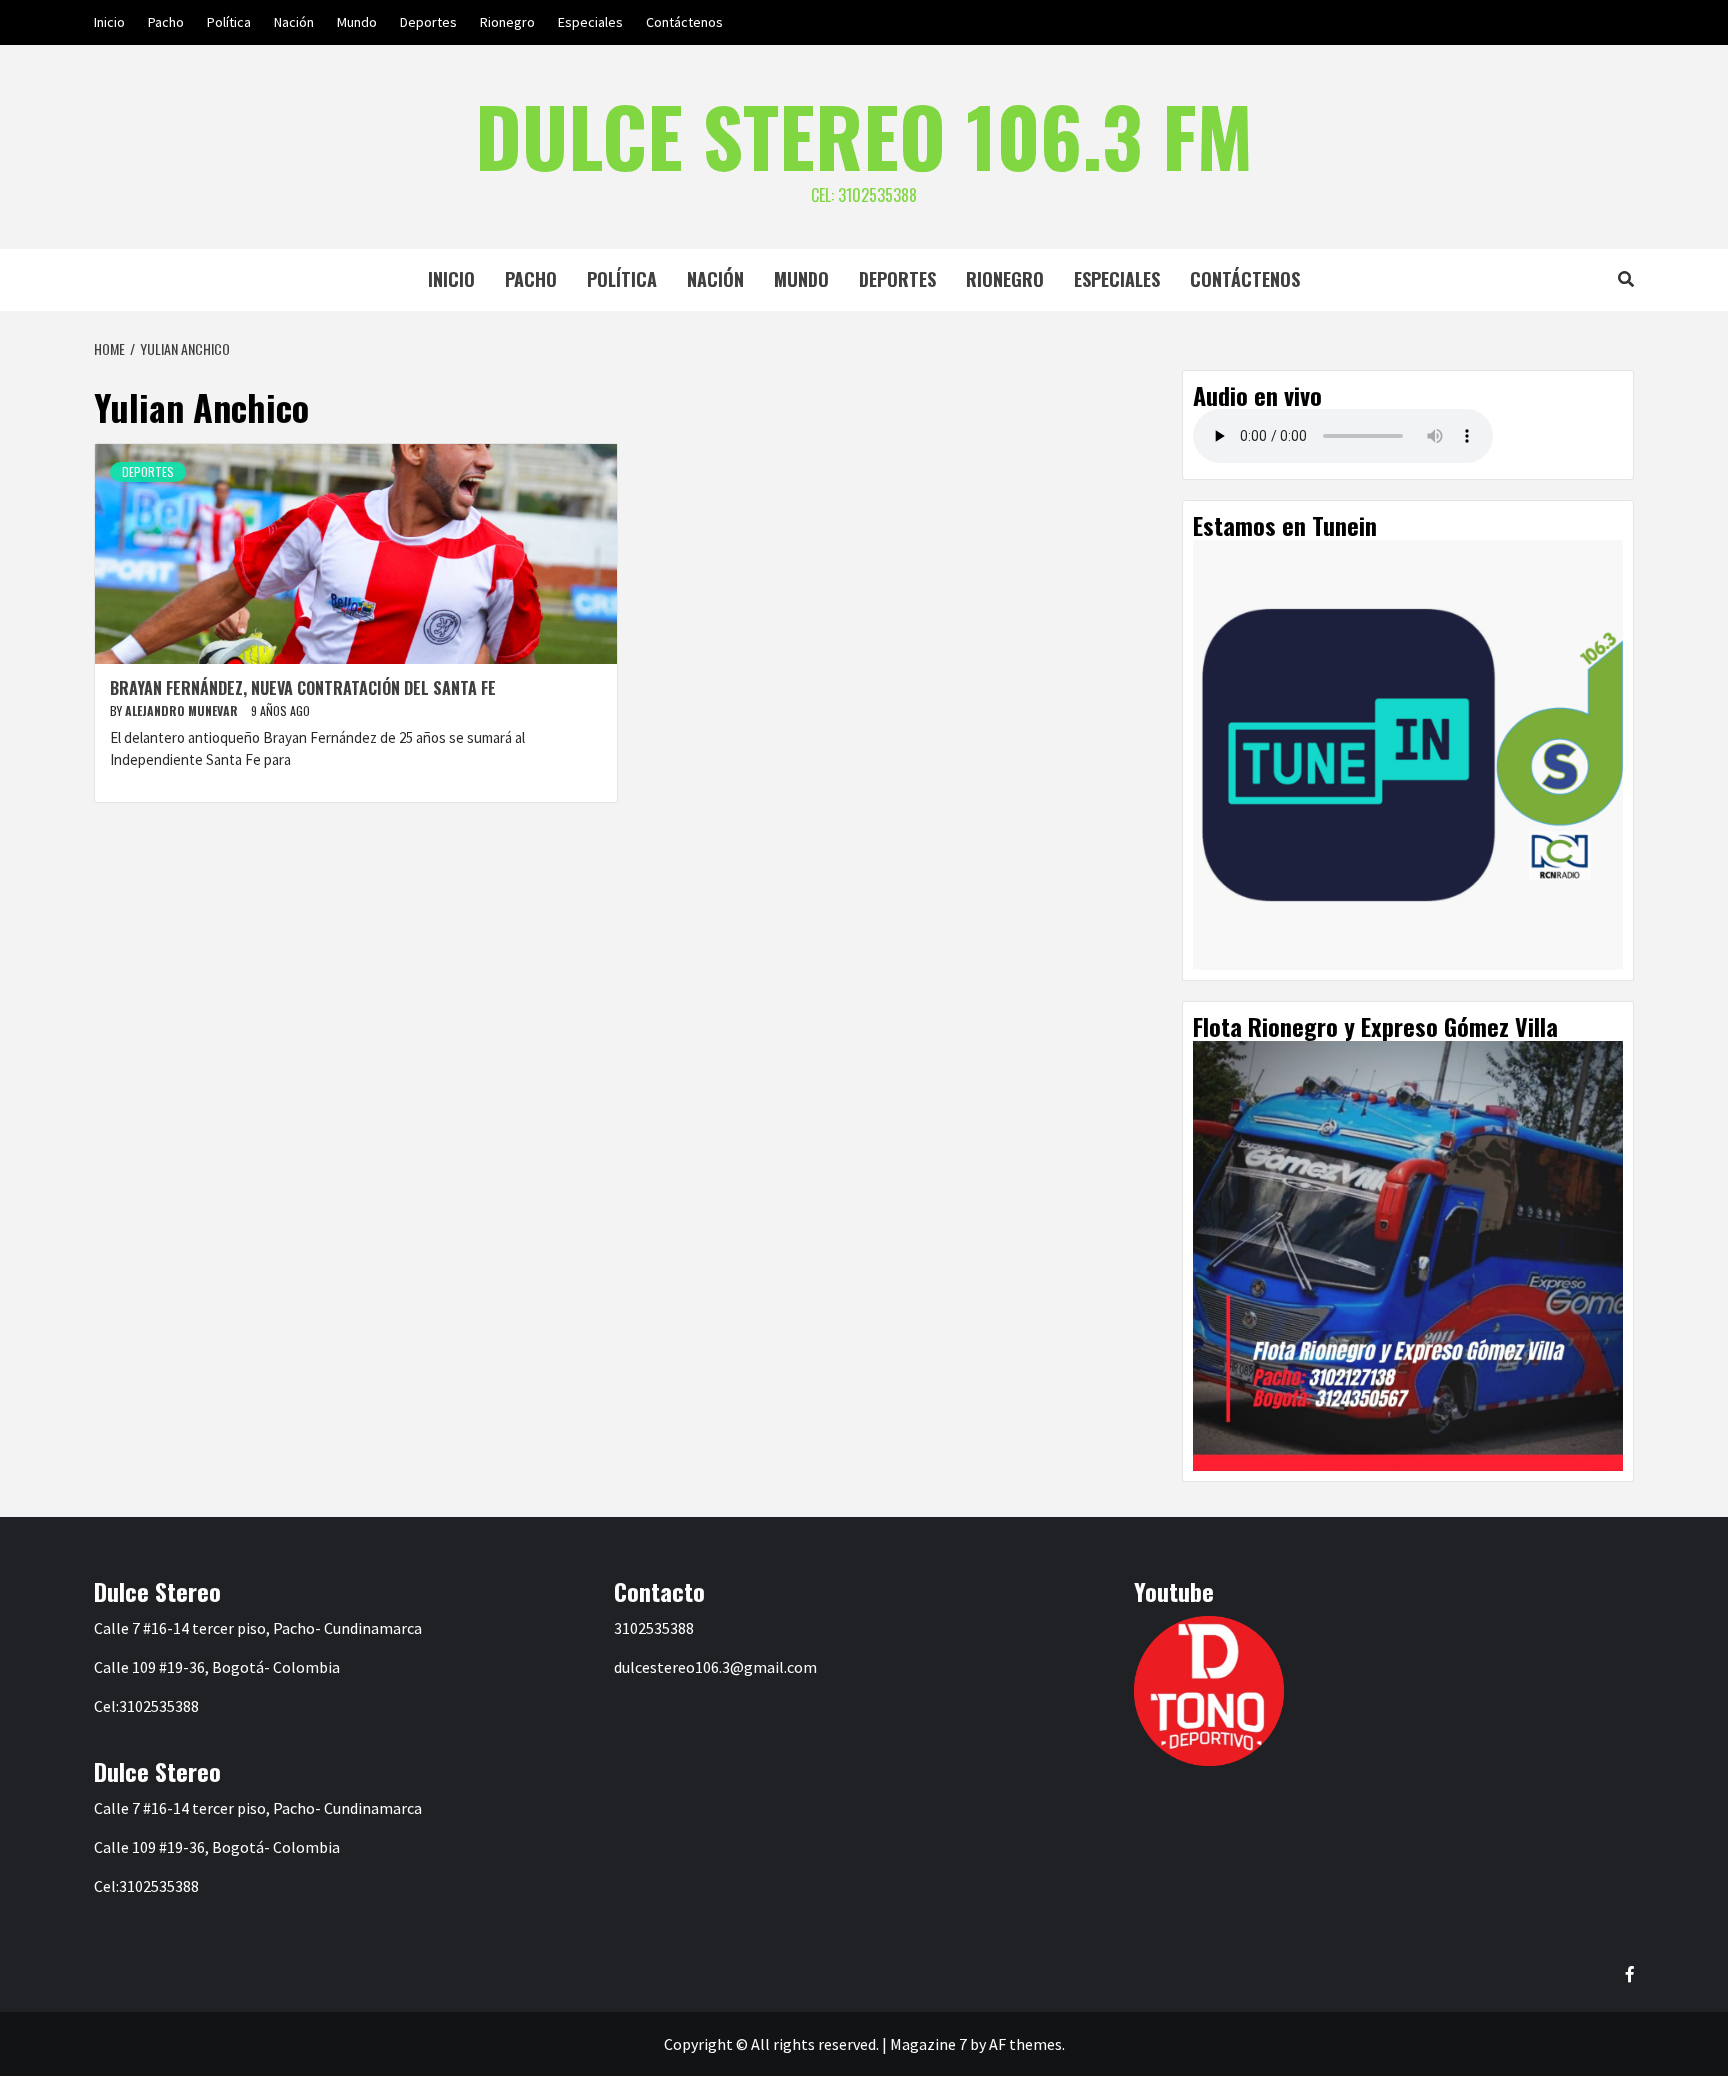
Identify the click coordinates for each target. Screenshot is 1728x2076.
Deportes (428, 22)
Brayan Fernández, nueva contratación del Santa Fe (303, 688)
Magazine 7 (928, 2044)
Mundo (357, 22)
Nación (294, 22)
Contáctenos (684, 22)
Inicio (109, 22)
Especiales (590, 22)
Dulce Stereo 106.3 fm (864, 135)
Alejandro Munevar (183, 710)
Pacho (166, 22)
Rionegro (507, 22)
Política (229, 22)
